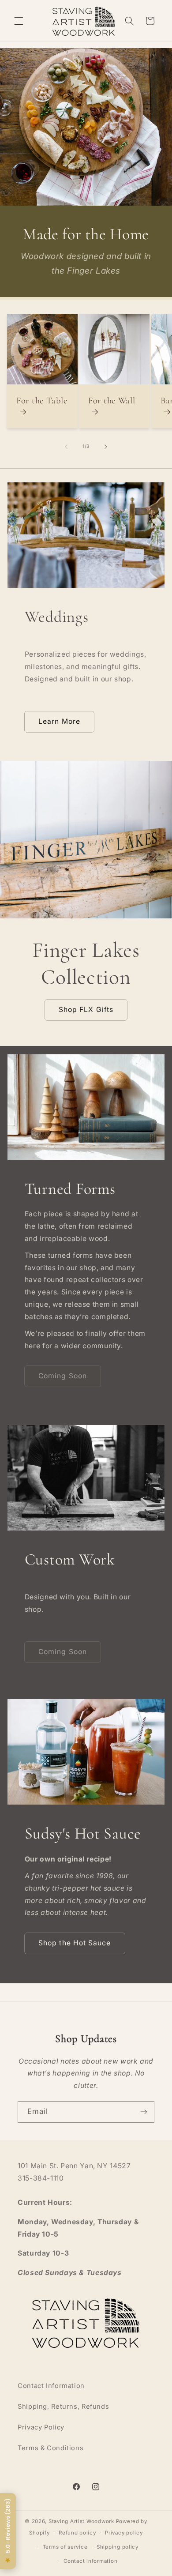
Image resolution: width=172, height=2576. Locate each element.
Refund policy (77, 2533)
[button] (19, 21)
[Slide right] (106, 447)
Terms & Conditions (50, 2448)
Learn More (59, 721)
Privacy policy (124, 2533)
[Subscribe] (144, 2112)
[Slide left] (66, 447)
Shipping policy (118, 2547)
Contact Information (51, 2386)
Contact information (90, 2561)
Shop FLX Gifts (86, 1010)
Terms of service (65, 2547)
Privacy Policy (41, 2427)
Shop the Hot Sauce (75, 1943)
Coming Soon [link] (63, 1376)
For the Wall (112, 400)
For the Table (42, 400)
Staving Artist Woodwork (81, 2521)
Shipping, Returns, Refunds (63, 2407)
